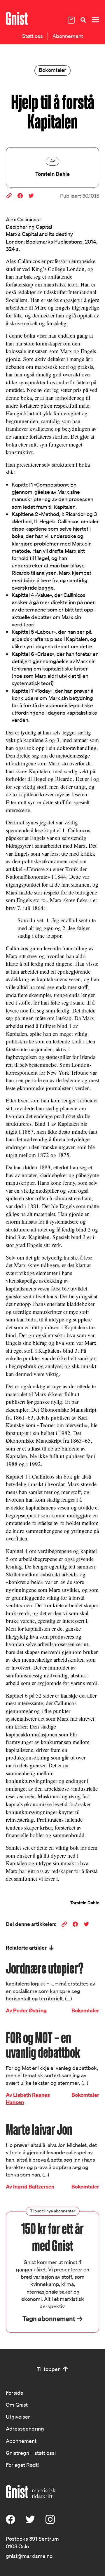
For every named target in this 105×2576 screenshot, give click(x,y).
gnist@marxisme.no (29, 2556)
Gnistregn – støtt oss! (31, 2453)
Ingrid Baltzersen (34, 2187)
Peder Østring (30, 2010)
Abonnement (68, 36)
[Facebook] (10, 2522)
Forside (15, 2393)
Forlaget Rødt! (22, 2465)
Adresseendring (25, 2429)
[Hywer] (17, 18)
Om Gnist (17, 2405)
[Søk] (83, 20)
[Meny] (95, 20)
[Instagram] (50, 2522)
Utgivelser (18, 2417)
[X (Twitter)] (30, 2522)
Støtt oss (33, 36)
